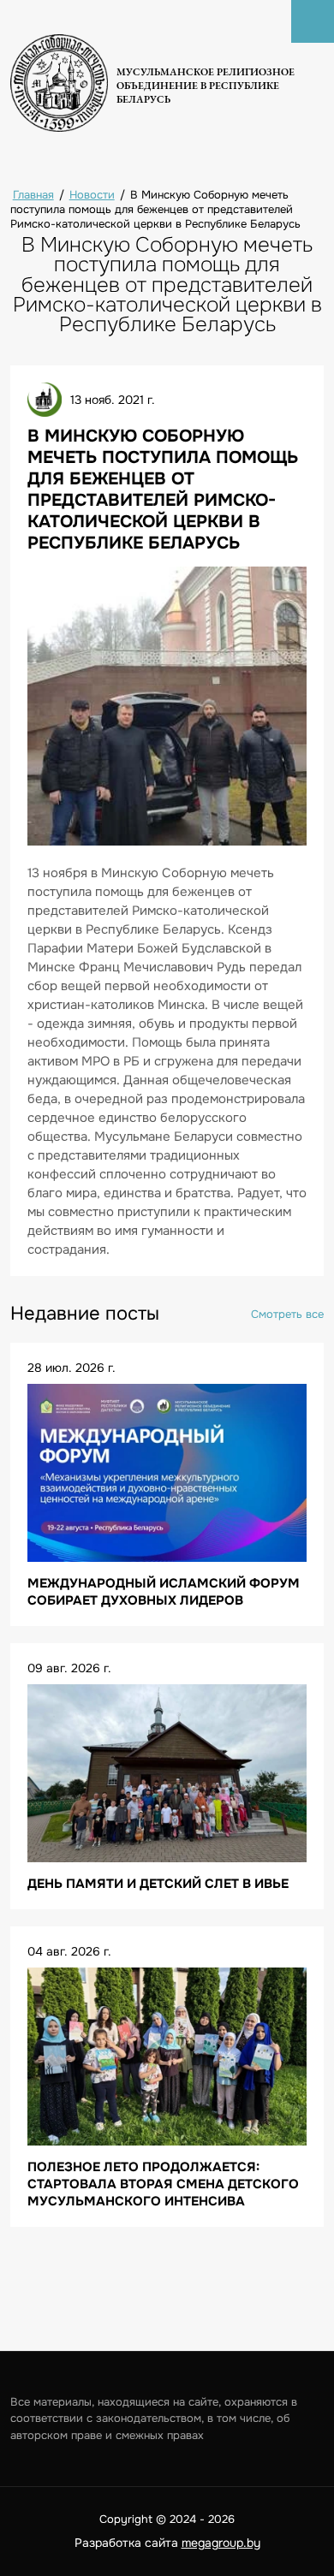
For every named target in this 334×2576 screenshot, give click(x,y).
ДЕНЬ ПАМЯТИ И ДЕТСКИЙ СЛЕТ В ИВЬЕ (158, 1884)
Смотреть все (287, 1314)
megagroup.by (221, 2543)
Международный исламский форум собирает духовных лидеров (164, 1592)
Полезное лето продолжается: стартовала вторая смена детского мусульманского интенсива (163, 2184)
